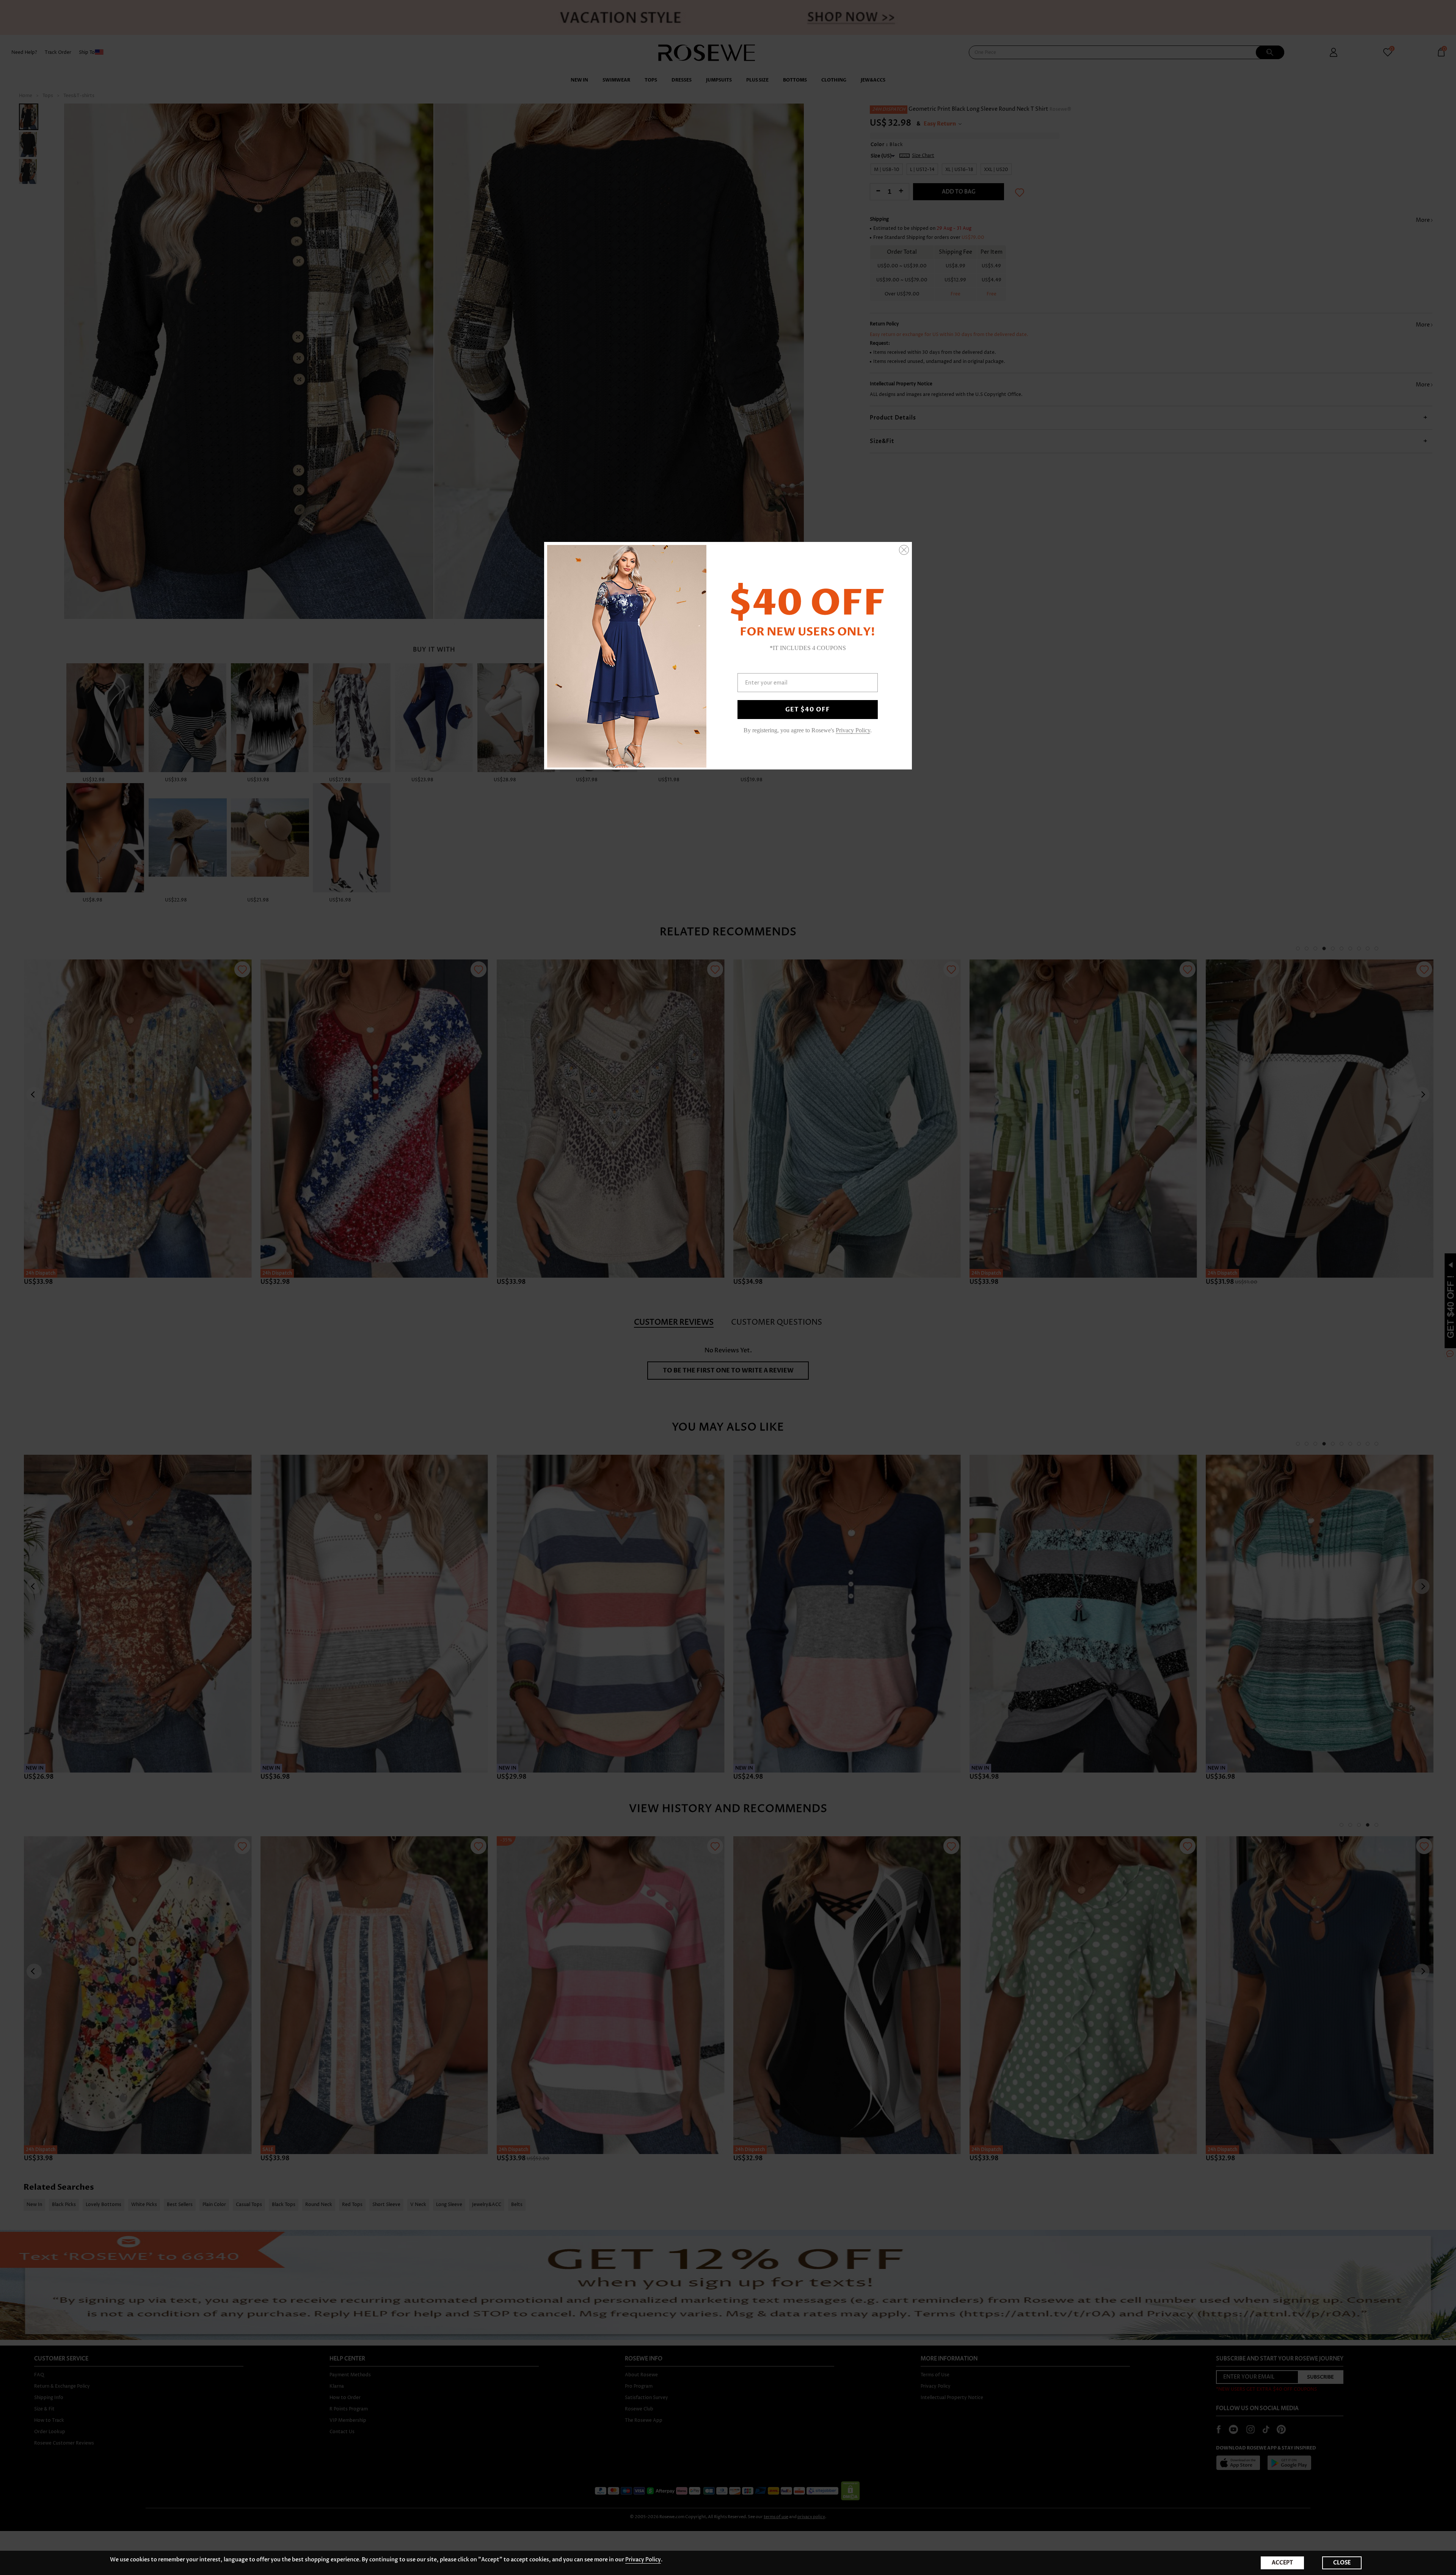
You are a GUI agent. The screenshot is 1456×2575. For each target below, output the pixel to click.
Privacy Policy (643, 2560)
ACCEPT (1282, 2563)
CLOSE (1342, 2563)
